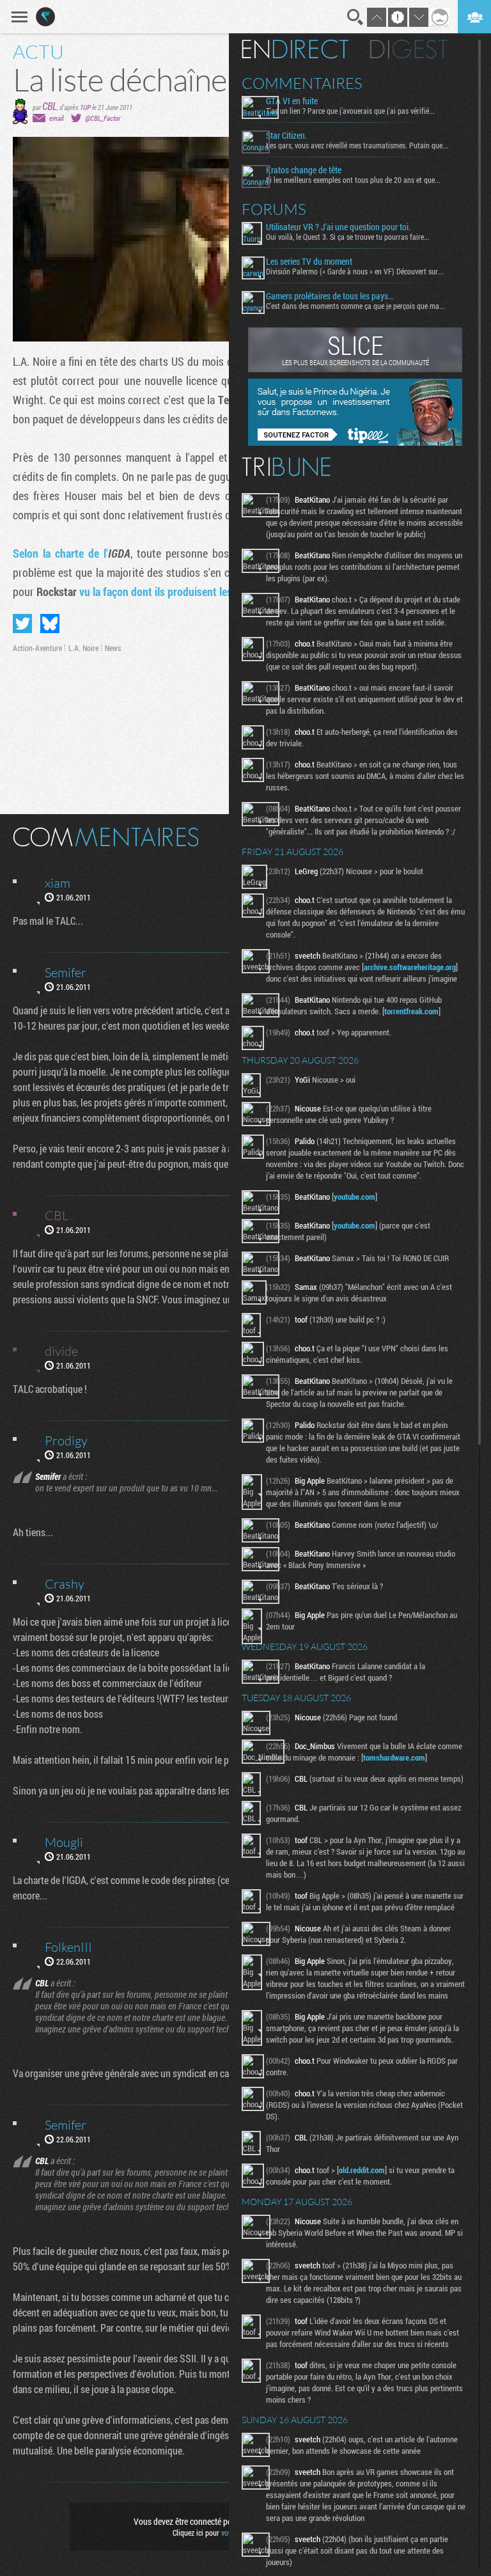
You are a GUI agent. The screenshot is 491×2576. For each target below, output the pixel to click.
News (113, 648)
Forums (274, 209)
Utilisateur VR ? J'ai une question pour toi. (338, 227)
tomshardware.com (394, 1757)
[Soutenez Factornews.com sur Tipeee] (355, 443)
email (56, 118)
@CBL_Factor (103, 118)
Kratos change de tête (304, 170)
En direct (295, 49)
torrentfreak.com (411, 1011)
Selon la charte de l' (72, 553)
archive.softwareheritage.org (410, 967)
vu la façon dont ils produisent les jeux (166, 592)
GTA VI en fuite (292, 101)
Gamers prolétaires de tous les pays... (330, 296)
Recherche (355, 17)
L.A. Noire (83, 648)
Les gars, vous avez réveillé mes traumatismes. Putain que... (357, 145)
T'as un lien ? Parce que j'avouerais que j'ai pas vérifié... (350, 111)
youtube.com (355, 1197)
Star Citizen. (286, 136)
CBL (50, 106)
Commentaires (302, 83)
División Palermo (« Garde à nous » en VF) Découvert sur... (355, 271)
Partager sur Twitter (22, 624)
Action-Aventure (37, 648)
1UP (85, 107)
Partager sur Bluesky (50, 624)
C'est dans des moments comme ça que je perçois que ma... (355, 306)
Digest (409, 49)
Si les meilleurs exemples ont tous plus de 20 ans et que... (353, 180)
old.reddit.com (362, 2170)
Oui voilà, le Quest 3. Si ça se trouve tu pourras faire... (348, 237)
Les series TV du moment (309, 262)
